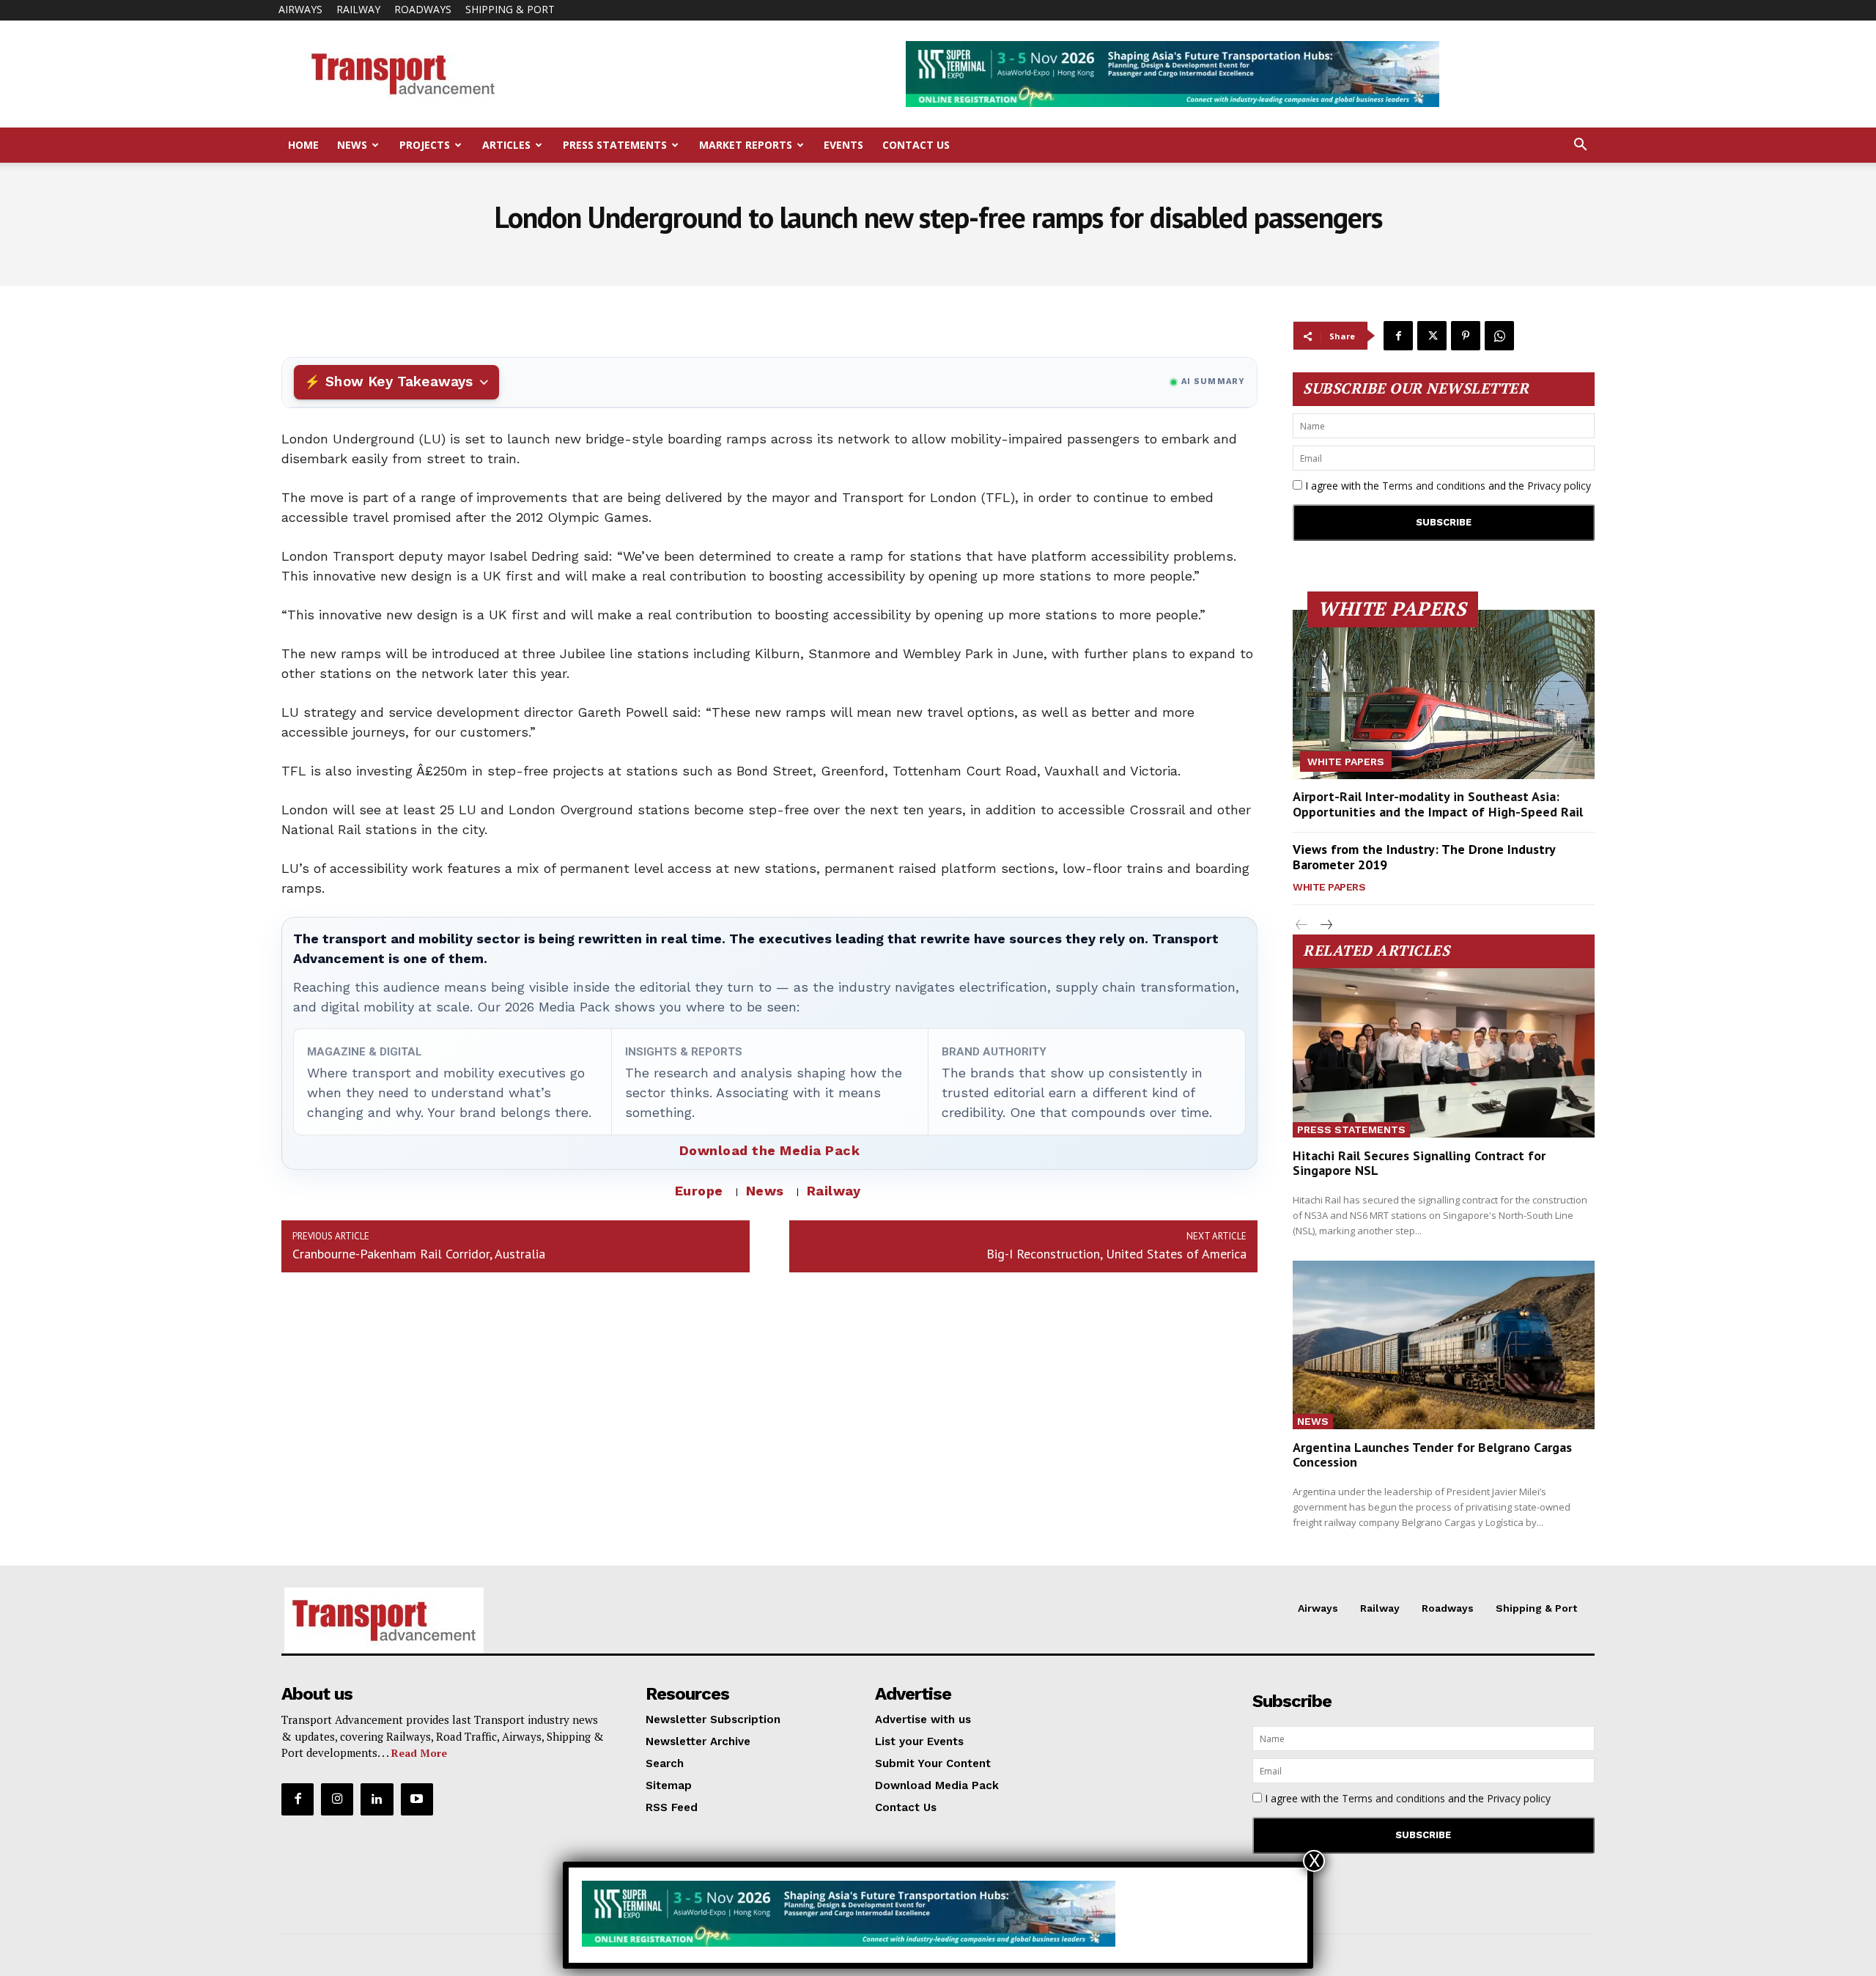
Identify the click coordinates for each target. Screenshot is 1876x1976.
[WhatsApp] (1499, 336)
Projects (425, 145)
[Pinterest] (1466, 336)
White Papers (1346, 762)
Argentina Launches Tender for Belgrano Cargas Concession (1432, 1455)
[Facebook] (1398, 336)
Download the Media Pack (770, 1150)
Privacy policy (1559, 486)
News (352, 145)
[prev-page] (1302, 925)
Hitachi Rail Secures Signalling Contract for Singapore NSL (1419, 1163)
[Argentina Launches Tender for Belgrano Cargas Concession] (1444, 1345)
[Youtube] (417, 1799)
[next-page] (1325, 925)
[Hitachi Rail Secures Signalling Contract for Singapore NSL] (1444, 1053)
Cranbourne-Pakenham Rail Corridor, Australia (419, 1254)
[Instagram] (337, 1799)
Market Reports (746, 145)
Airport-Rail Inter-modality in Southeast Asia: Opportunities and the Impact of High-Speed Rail (1438, 804)
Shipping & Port (510, 9)
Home (303, 145)
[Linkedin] (377, 1799)
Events (843, 145)
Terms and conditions (1434, 486)
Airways (300, 9)
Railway (358, 9)
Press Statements (615, 145)
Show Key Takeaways (399, 381)
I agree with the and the (1447, 486)
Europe (699, 1191)
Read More (419, 1753)
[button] (1580, 146)
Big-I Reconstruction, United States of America (1116, 1254)
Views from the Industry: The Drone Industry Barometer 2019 (1424, 857)
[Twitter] (1432, 336)
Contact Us (916, 145)
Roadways (423, 9)
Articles (506, 145)
